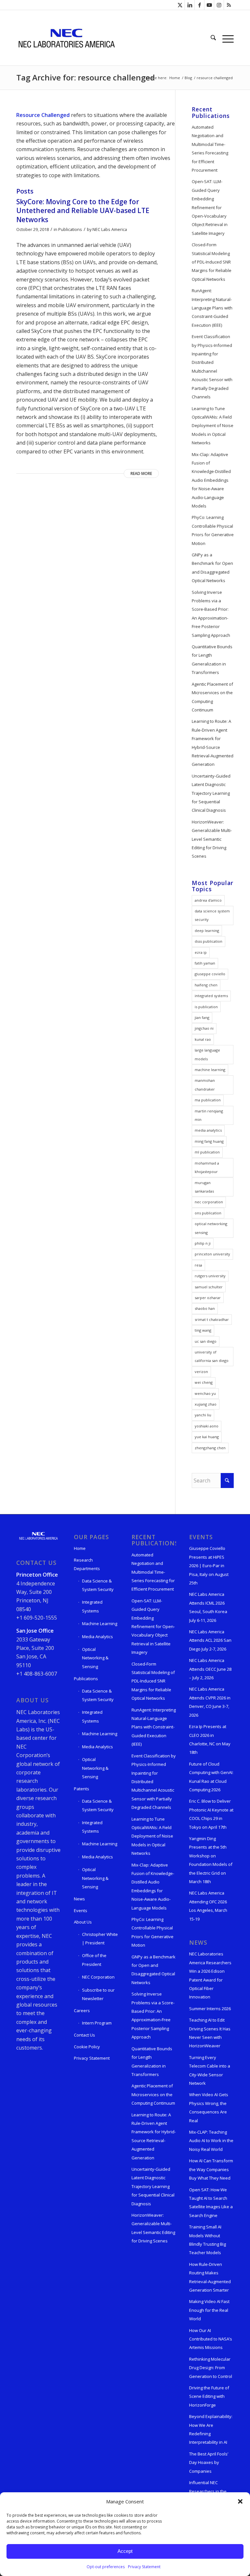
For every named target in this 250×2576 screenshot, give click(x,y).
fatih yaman (205, 963)
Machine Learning (100, 1624)
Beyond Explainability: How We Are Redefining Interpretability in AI (211, 2429)
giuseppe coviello (210, 974)
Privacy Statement (144, 2567)
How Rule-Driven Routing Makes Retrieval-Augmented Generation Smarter (210, 2277)
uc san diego (206, 1341)
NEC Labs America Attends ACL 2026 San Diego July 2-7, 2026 (210, 1640)
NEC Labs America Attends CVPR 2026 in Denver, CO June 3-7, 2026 (210, 1702)
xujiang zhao (206, 1404)
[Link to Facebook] (199, 5)
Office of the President (94, 1960)
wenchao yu (205, 1393)
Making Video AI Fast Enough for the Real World (209, 2310)
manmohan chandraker (205, 1085)
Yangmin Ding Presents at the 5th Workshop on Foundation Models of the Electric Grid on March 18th (211, 1860)
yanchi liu (203, 1415)
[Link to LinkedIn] (190, 5)
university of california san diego (212, 1356)
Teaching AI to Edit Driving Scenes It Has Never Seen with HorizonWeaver (210, 2033)
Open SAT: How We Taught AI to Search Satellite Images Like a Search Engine (211, 2203)
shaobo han (205, 1308)
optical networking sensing (211, 1228)
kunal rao (203, 1039)
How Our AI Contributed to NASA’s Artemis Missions (211, 2339)
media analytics (208, 1130)
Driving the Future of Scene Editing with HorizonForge (209, 2396)
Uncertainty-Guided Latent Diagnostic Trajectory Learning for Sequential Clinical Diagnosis (211, 793)
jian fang (202, 1017)
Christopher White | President (100, 1939)
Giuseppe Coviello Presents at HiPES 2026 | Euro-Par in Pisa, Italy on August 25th (209, 1566)
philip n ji (203, 1243)
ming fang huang (209, 1141)
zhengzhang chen (210, 1448)
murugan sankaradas (204, 1187)
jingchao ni (204, 1028)
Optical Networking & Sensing (95, 1658)
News (79, 1899)
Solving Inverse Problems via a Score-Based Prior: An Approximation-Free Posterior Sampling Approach (211, 614)
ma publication (208, 1100)
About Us (83, 1922)
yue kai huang (207, 1437)
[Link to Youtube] (209, 5)
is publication (206, 1007)
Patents (82, 1789)
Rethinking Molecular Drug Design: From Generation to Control (211, 2368)
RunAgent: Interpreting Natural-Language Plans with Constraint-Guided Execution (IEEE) (212, 308)
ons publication (208, 1213)
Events (81, 1911)
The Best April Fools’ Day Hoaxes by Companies (209, 2462)
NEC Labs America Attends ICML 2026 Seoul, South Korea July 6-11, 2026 (208, 1607)
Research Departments (87, 1564)
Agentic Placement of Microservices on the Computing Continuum (212, 697)
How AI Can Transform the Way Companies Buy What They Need (211, 2169)
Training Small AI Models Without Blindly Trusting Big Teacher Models (208, 2240)
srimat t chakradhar (212, 1319)
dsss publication (208, 941)
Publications (70, 229)
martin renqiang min (209, 1115)
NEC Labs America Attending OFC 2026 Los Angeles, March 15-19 (208, 1906)
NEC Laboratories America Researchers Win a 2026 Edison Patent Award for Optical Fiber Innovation (210, 1975)
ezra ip (201, 952)
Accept (125, 2551)
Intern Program (97, 2023)
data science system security (212, 915)
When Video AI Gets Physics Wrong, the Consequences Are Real (209, 2107)
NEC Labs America (110, 229)
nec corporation (209, 1202)
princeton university (212, 1254)
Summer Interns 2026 (210, 2009)
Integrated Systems (92, 1606)
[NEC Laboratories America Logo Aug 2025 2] (66, 38)
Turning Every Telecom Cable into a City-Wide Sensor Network (210, 2070)
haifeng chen (206, 985)
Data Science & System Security (98, 1585)
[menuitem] (213, 38)
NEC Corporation (98, 1977)
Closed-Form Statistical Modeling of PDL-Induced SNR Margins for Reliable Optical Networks (212, 262)
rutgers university (210, 1276)
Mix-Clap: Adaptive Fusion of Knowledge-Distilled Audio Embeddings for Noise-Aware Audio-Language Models (211, 480)
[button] (240, 2501)
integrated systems (211, 996)
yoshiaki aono (207, 1426)
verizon (201, 1372)
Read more (141, 473)
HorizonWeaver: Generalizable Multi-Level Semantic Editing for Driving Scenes (212, 839)
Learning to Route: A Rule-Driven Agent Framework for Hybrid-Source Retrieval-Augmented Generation (213, 743)
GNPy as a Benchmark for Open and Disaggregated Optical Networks (212, 568)
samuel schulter (209, 1287)
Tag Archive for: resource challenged (86, 77)
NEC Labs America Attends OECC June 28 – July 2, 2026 (210, 1669)
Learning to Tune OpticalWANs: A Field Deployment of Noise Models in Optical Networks (213, 426)
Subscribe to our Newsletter (98, 1994)
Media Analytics (97, 1637)
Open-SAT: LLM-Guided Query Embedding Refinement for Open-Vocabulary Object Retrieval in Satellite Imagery (210, 207)
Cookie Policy (87, 2047)
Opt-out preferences (106, 2567)
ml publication (207, 1152)
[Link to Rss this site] (229, 5)
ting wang (203, 1330)
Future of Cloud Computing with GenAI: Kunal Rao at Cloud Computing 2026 (211, 1777)
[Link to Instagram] (219, 5)
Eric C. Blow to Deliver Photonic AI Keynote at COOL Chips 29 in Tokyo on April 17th (211, 1814)
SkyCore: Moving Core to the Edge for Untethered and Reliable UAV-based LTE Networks (83, 211)
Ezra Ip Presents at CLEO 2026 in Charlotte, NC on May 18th (210, 1739)
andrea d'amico (208, 900)
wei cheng (204, 1382)
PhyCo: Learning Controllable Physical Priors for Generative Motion (213, 530)
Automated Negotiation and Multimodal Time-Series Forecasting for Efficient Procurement (210, 149)
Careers (82, 2011)
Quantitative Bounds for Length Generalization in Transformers (212, 659)
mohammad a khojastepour (207, 1167)
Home (80, 1548)
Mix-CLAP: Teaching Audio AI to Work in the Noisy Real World (211, 2141)
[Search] (213, 38)
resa (198, 1265)
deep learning (207, 930)
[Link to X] (180, 5)
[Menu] (226, 38)
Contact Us (84, 2035)
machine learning (210, 1070)
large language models (207, 1054)
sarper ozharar (208, 1298)
